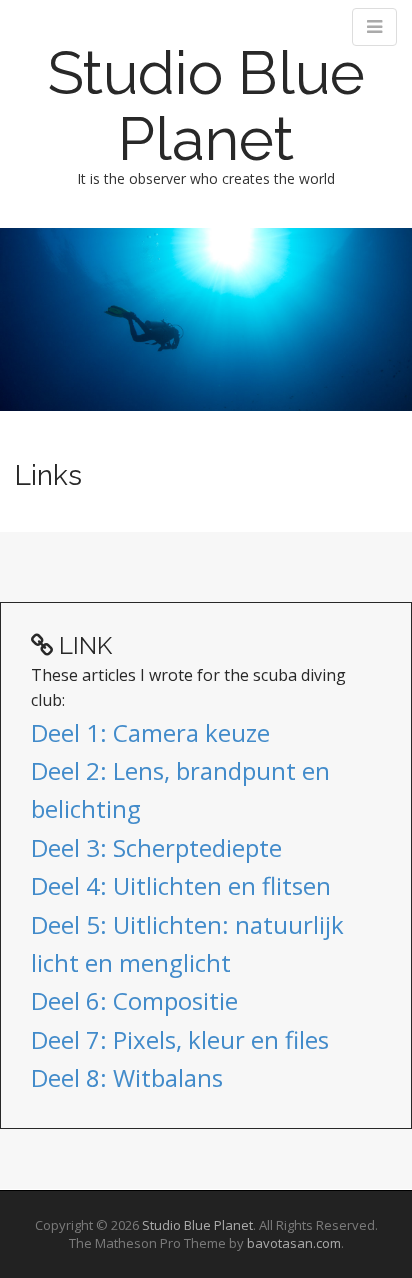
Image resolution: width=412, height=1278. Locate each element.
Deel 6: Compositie (134, 1000)
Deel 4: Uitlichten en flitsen (181, 885)
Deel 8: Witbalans (127, 1077)
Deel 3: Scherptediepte (156, 847)
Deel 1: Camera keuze (150, 732)
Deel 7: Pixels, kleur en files (180, 1039)
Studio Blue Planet (206, 106)
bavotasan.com (294, 1243)
